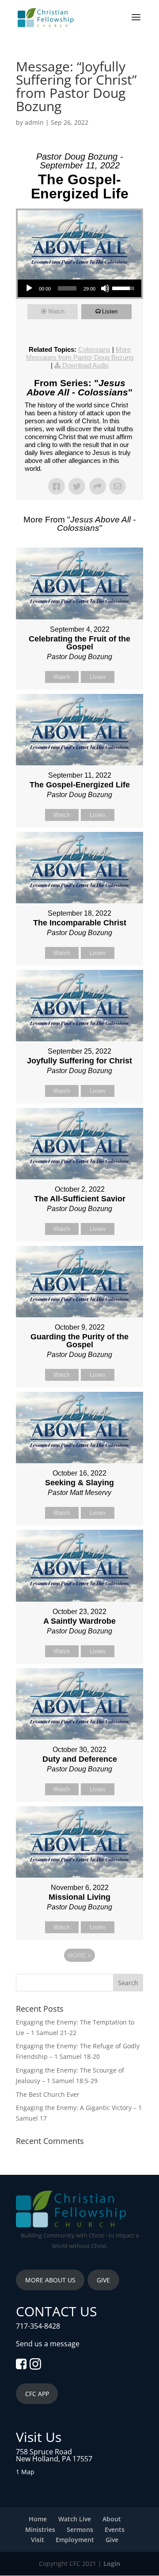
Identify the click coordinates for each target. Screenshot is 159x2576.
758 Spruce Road (44, 2452)
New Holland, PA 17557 (54, 2459)
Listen (110, 311)
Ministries (40, 2529)
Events (115, 2529)
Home (38, 2519)
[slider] (67, 288)
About (112, 2519)
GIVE (103, 2280)
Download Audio (85, 365)
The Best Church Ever (48, 2094)
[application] (79, 288)
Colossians (94, 349)
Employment (75, 2540)
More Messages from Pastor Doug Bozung (80, 353)
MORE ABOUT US (50, 2280)
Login (112, 2563)
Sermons (80, 2529)
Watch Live (75, 2519)
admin (34, 122)
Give (112, 2540)
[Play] (29, 288)
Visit (38, 2540)
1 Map (25, 2472)
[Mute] (105, 288)
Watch (56, 311)
